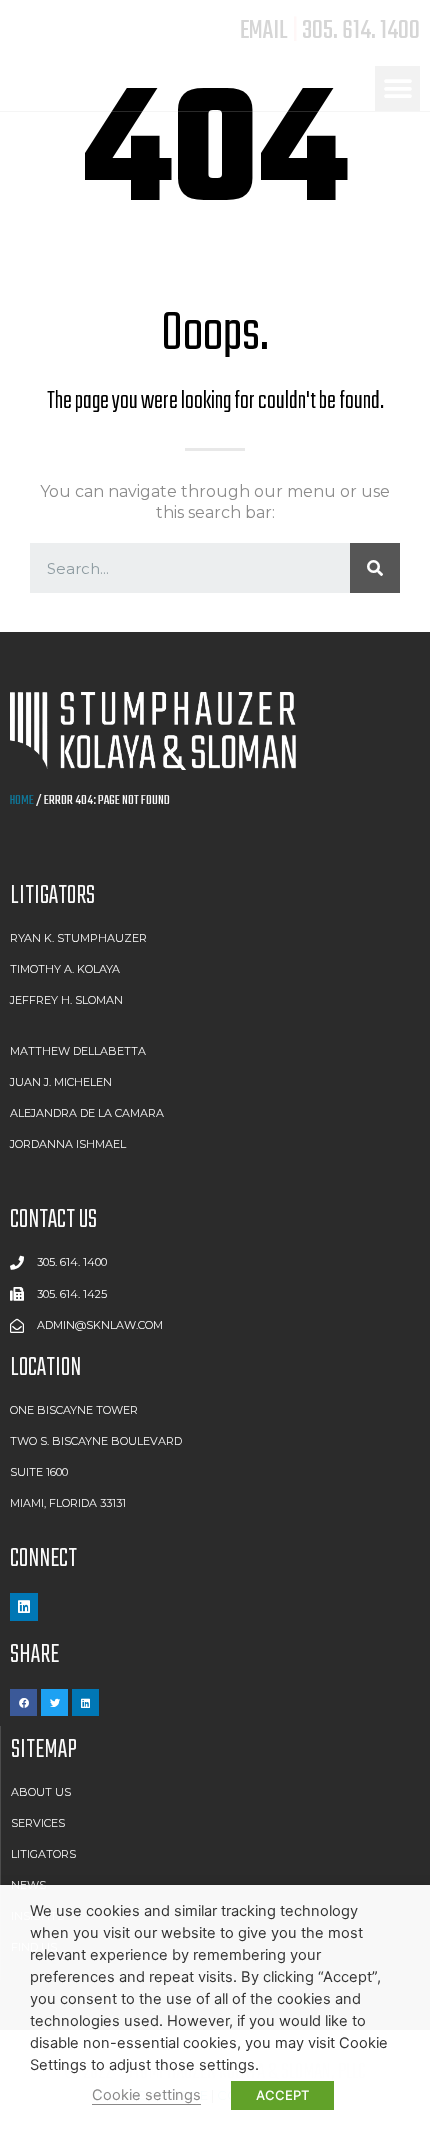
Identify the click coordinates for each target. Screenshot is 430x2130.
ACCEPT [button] (282, 2095)
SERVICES (38, 1823)
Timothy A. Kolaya (65, 969)
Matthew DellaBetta (78, 1051)
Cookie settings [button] (146, 2095)
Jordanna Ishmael (68, 1144)
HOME (22, 800)
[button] (397, 88)
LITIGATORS (52, 896)
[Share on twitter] (54, 1702)
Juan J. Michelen (61, 1082)
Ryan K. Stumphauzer (78, 938)
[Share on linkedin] (85, 1702)
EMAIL (264, 31)
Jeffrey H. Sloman (66, 1000)
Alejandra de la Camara (87, 1113)
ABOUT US (41, 1792)
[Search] (375, 568)
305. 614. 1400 (361, 31)
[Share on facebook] (23, 1702)
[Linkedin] (24, 1607)
